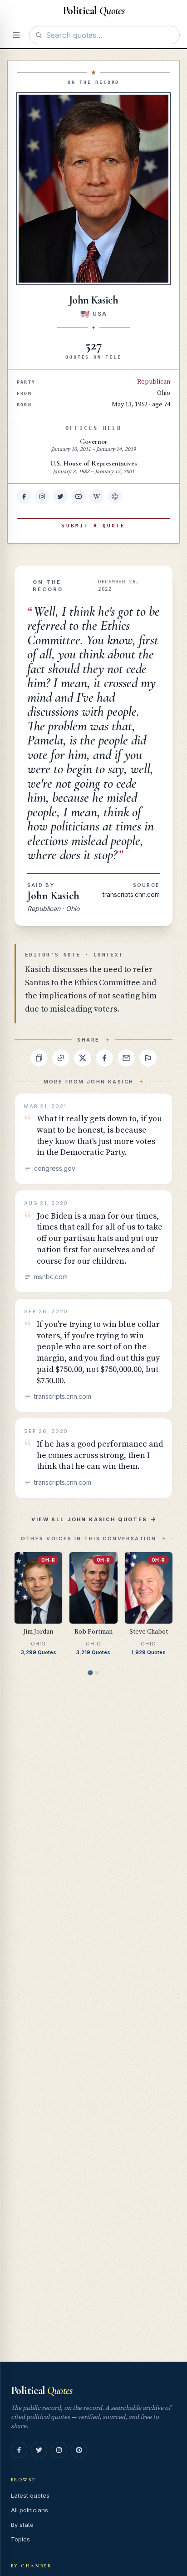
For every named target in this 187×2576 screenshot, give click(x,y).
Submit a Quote (93, 526)
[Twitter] (39, 2450)
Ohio (164, 393)
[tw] (60, 496)
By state (22, 2525)
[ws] (115, 496)
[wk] (97, 496)
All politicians (30, 2510)
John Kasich (53, 896)
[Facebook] (19, 2450)
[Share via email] (126, 1058)
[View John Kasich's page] (93, 189)
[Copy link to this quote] (61, 1058)
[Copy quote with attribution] (39, 1058)
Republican (154, 382)
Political (42, 2391)
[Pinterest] (79, 2450)
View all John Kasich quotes (89, 1519)
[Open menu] (16, 35)
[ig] (42, 496)
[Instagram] (59, 2450)
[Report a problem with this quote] (148, 1058)
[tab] (90, 1673)
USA (100, 314)
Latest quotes (30, 2495)
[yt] (79, 496)
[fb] (24, 496)
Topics (20, 2539)
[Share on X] (83, 1058)
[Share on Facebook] (104, 1058)
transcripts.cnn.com (131, 894)
